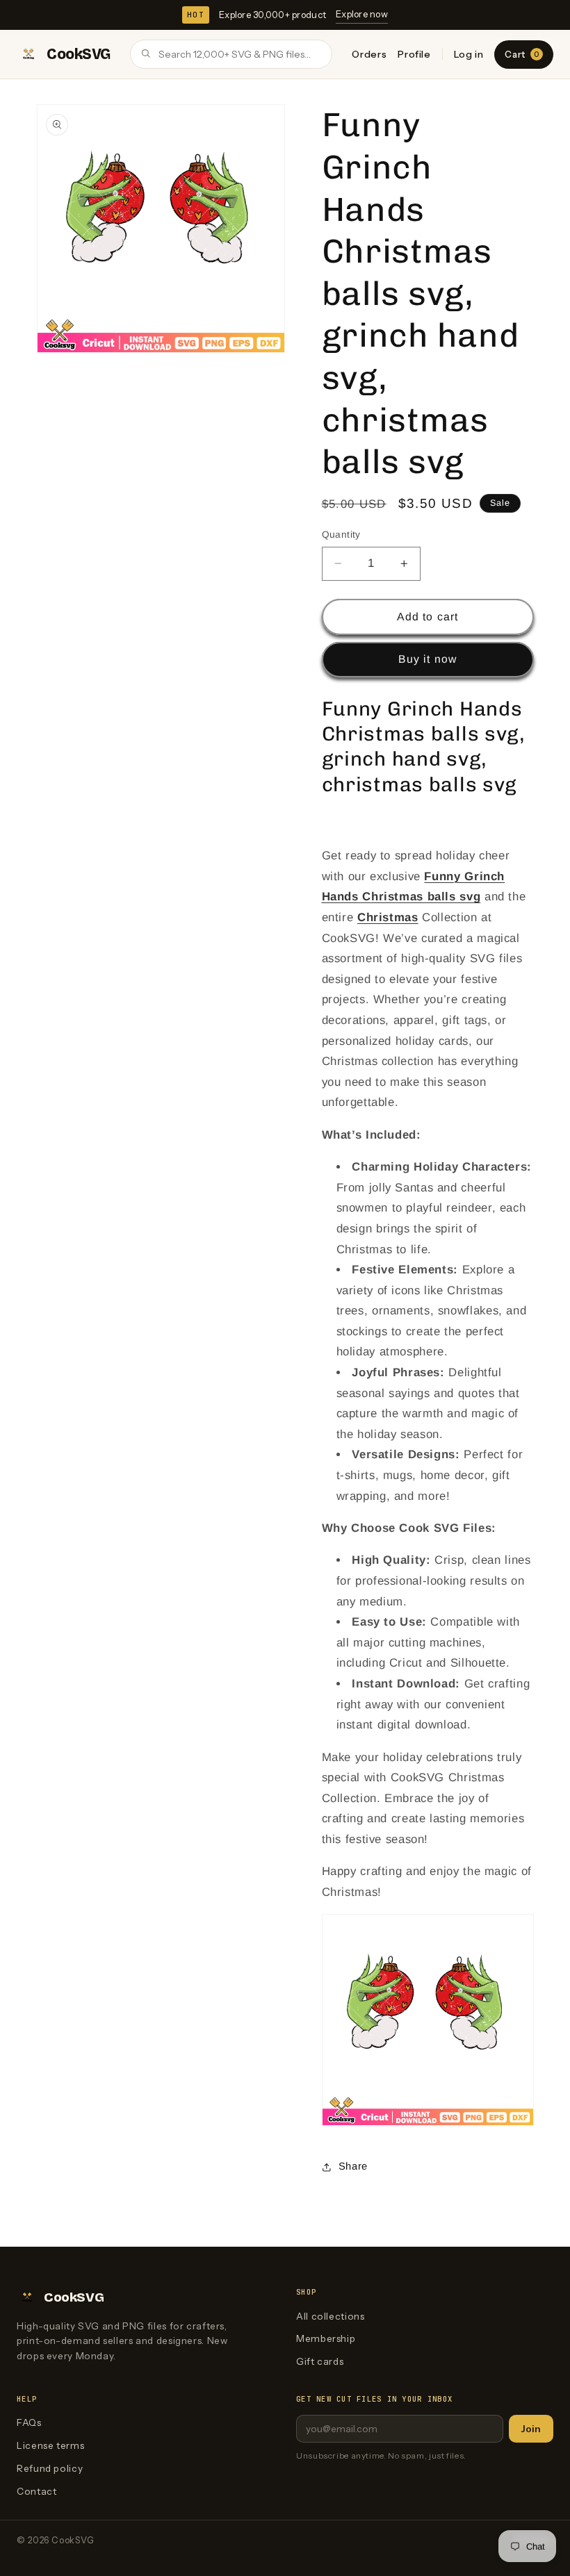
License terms (50, 2445)
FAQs (29, 2422)
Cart (522, 54)
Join (531, 2429)
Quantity (341, 535)
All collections (330, 2316)
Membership (326, 2338)
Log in (469, 54)
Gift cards (320, 2361)
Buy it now (427, 659)
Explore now (362, 14)
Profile (414, 54)
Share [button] (353, 2166)
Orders (369, 54)
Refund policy (50, 2468)
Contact (36, 2491)
